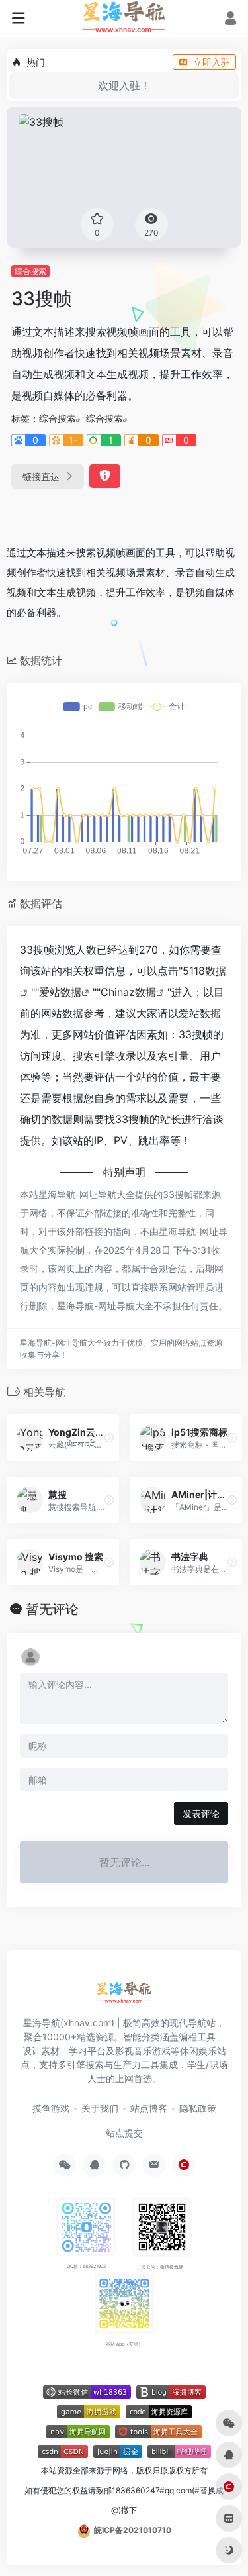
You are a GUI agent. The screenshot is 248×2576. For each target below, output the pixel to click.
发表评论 (201, 1813)
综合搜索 (30, 271)
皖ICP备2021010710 (133, 2530)
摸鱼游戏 (51, 2108)
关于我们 (100, 2108)
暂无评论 (52, 1609)
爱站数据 (60, 992)
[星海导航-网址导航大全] (124, 1997)
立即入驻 (212, 62)
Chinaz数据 (128, 992)
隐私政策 (198, 2108)
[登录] (230, 20)
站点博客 (149, 2108)
